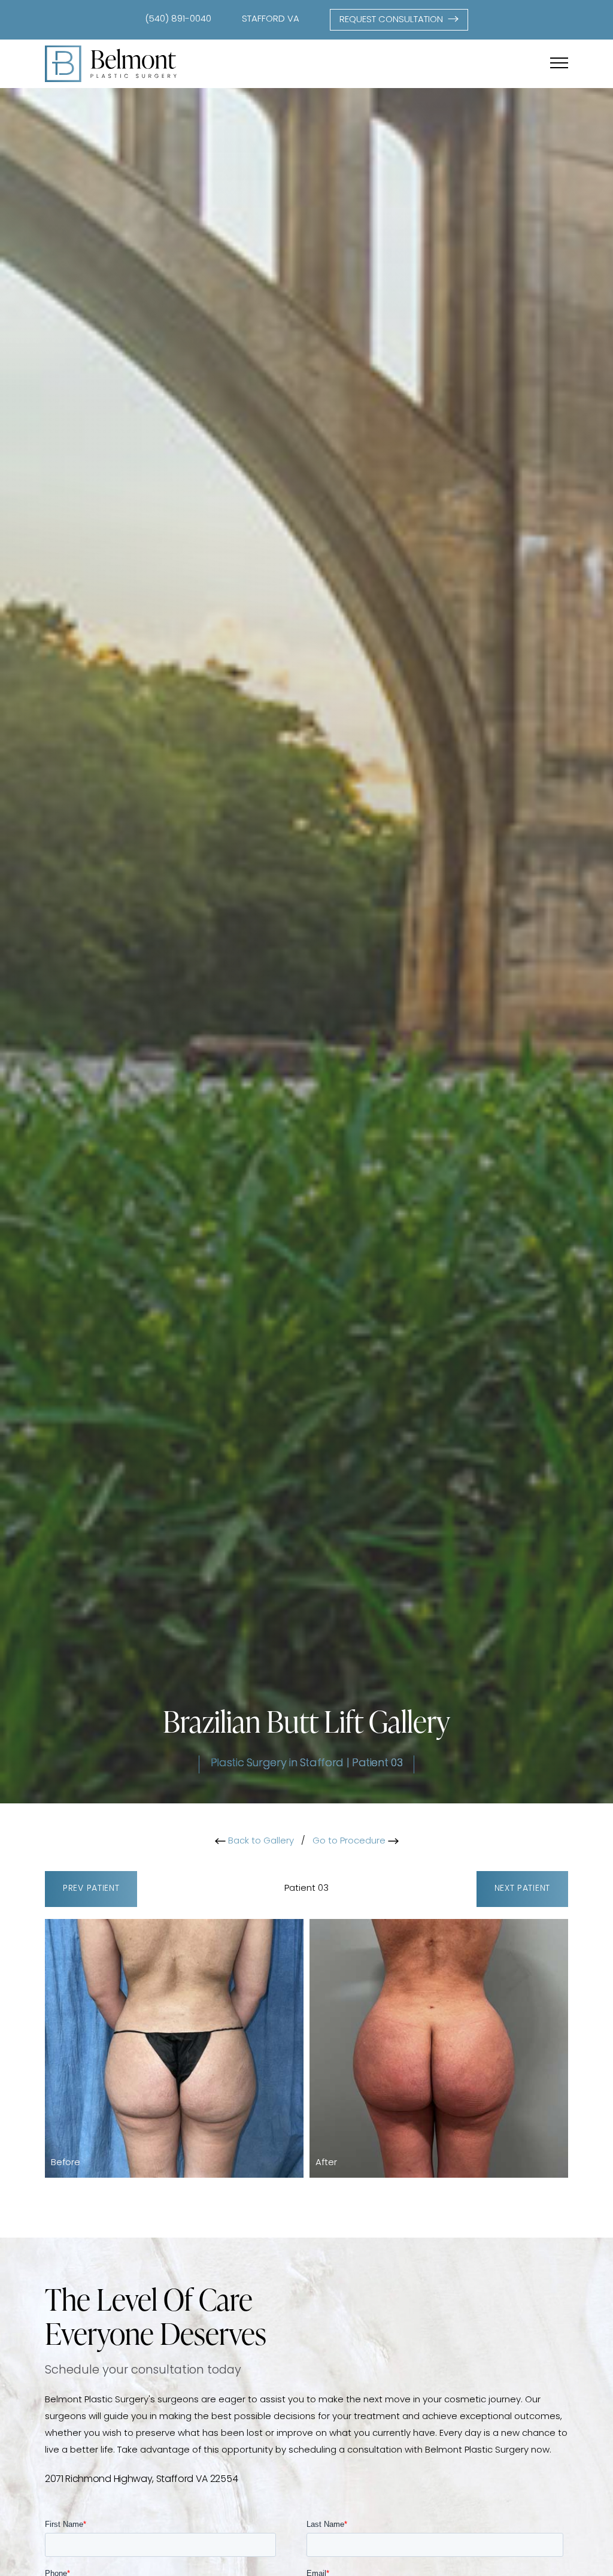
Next (522, 1889)
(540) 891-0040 (178, 19)
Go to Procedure (350, 1841)
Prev (91, 1889)
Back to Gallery (260, 1841)
